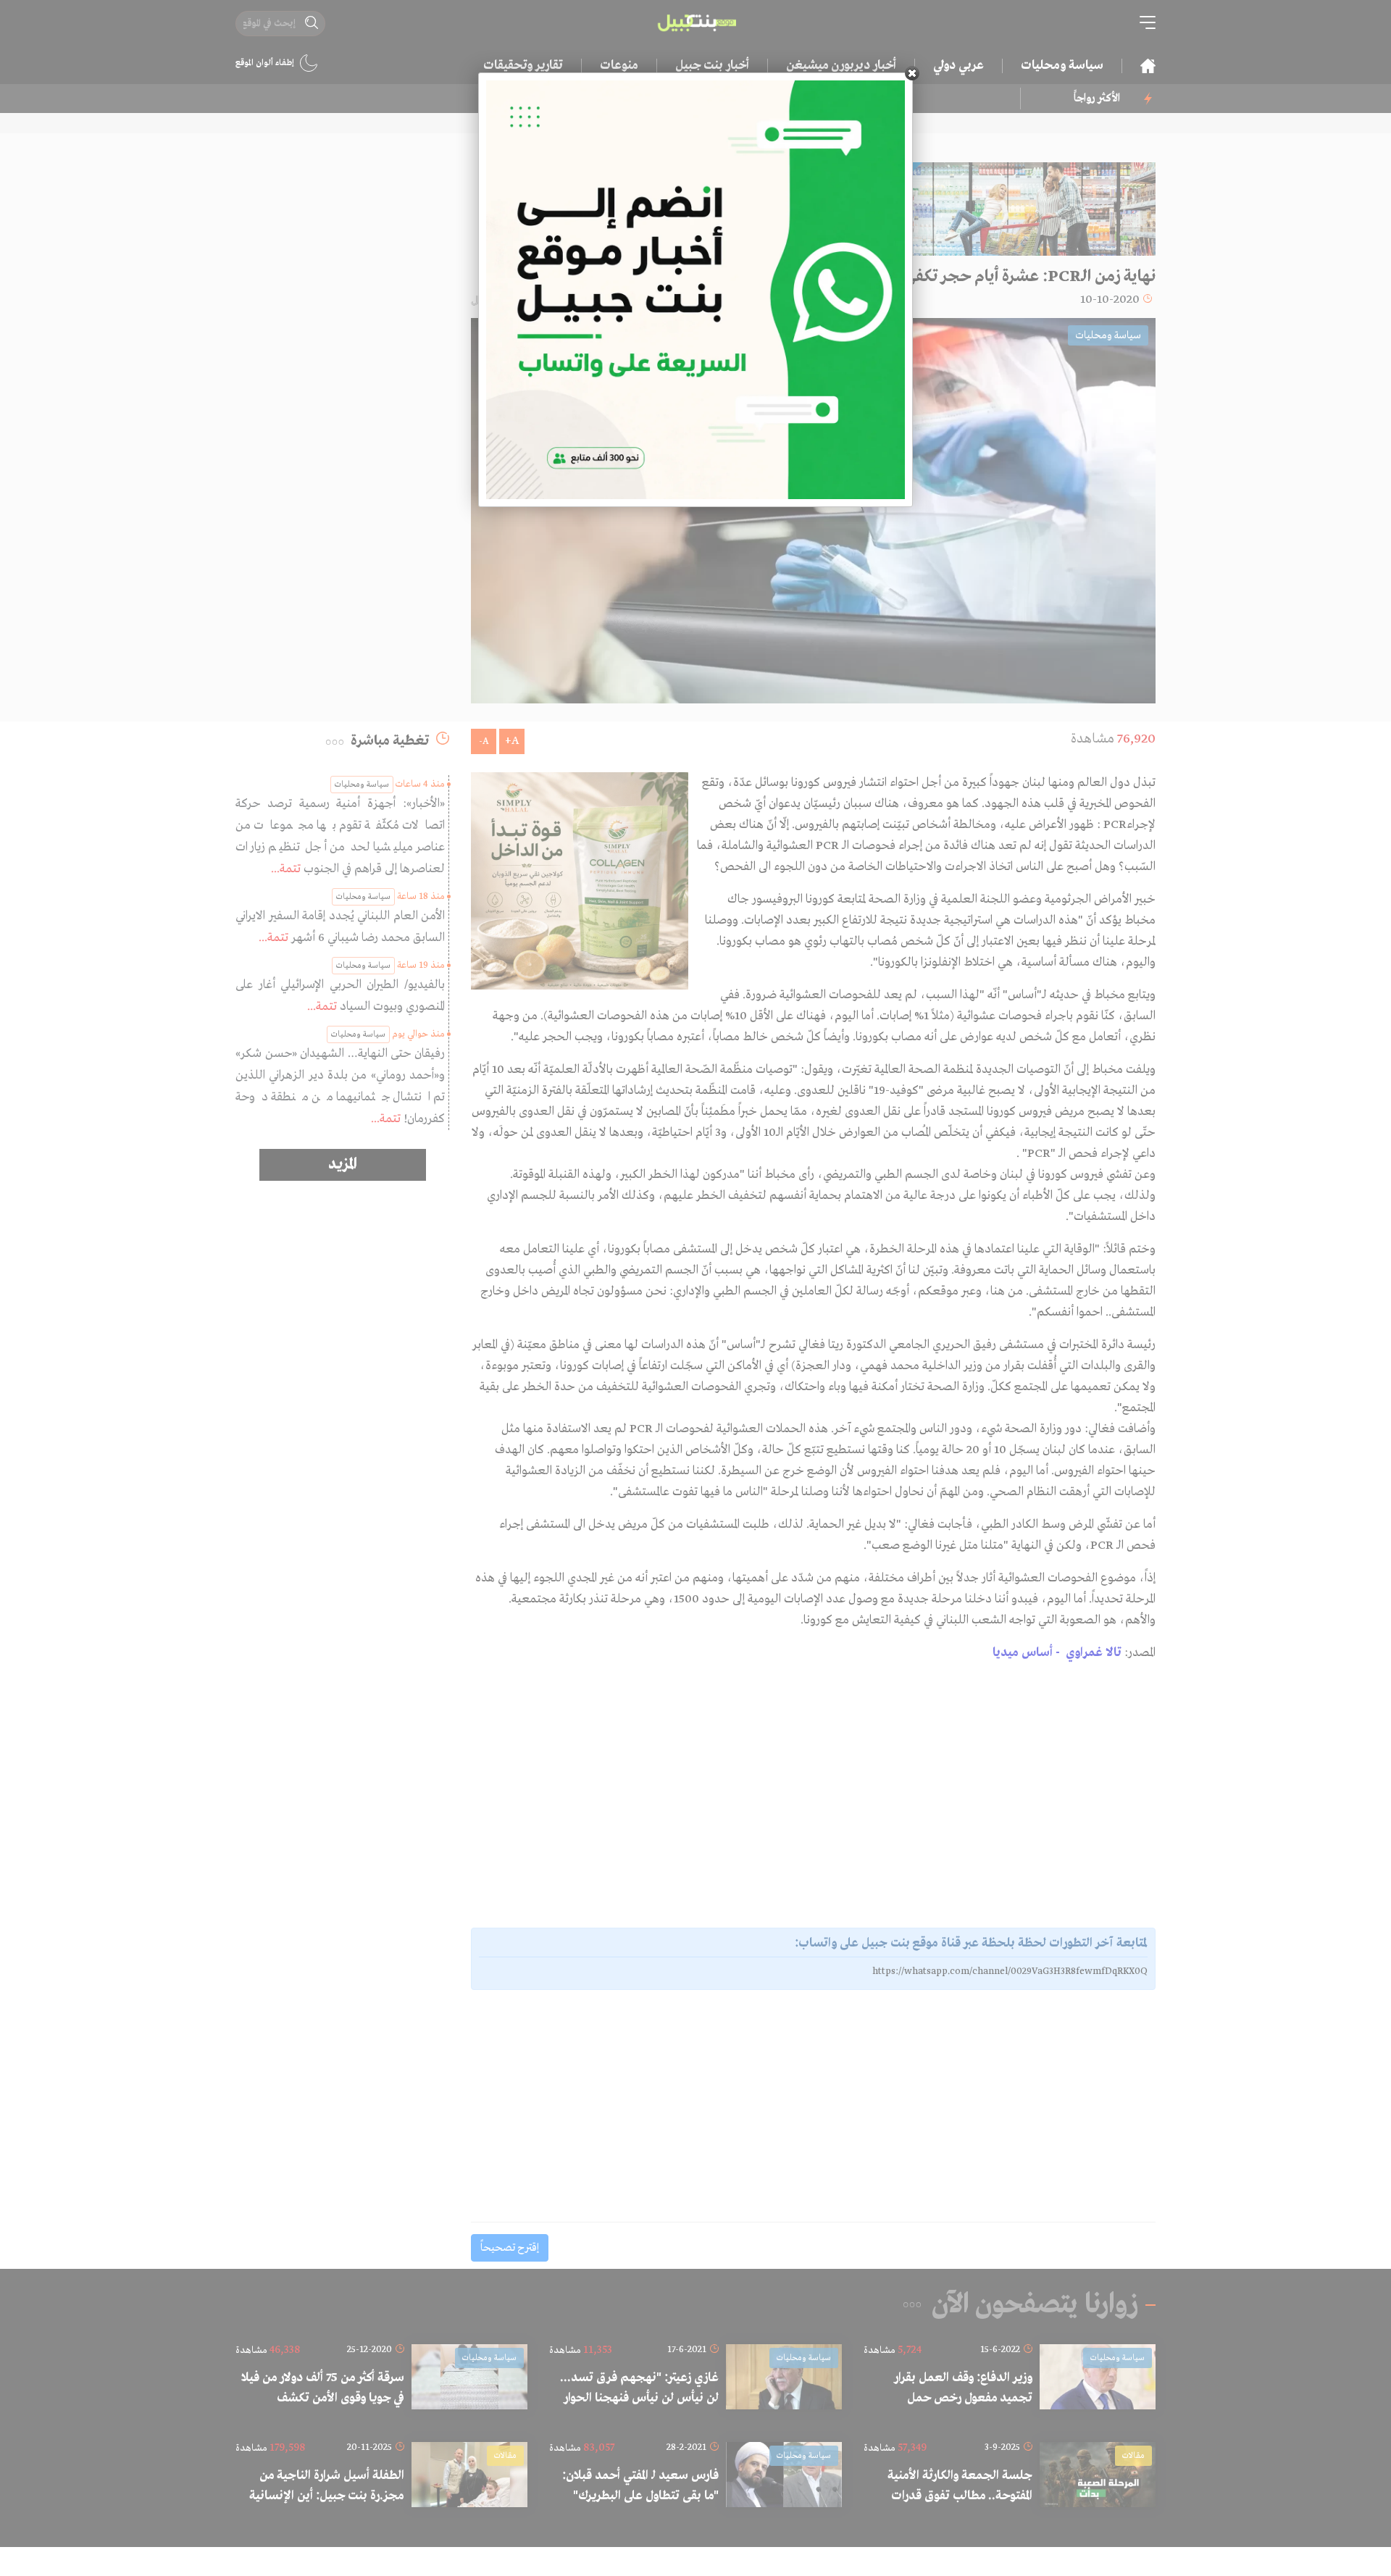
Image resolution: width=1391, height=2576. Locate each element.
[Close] (912, 73)
